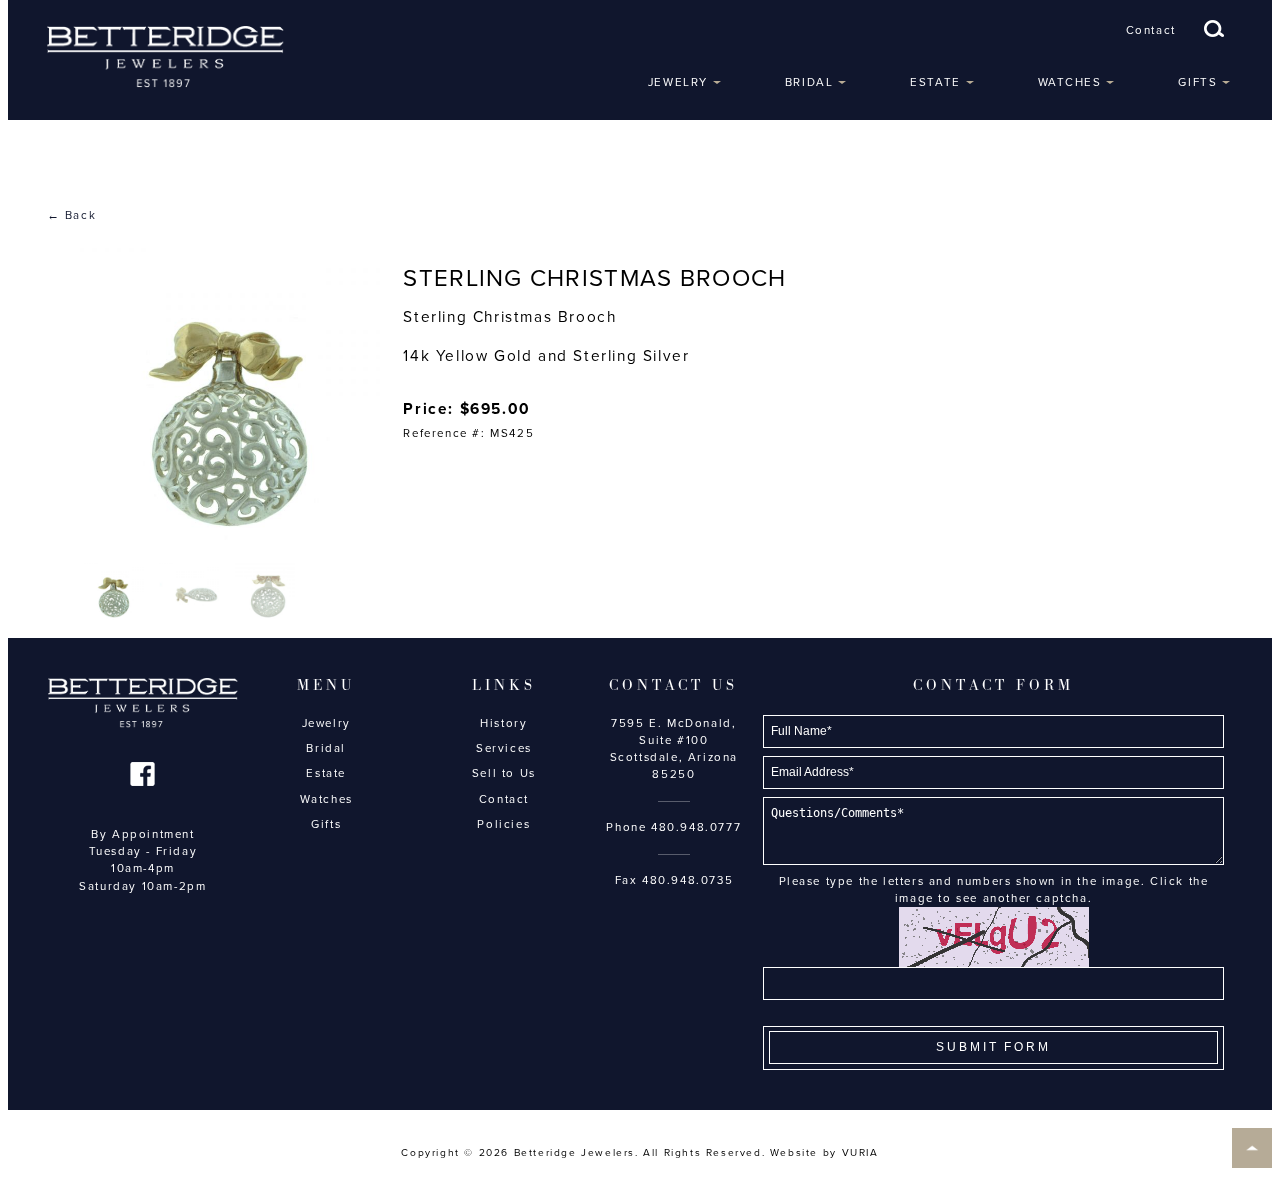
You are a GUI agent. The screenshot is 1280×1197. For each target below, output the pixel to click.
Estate (935, 82)
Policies (503, 824)
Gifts (1197, 82)
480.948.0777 (696, 827)
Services (504, 748)
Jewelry (678, 82)
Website (794, 1153)
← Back (72, 215)
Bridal (809, 82)
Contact (1151, 30)
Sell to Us (504, 773)
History (503, 723)
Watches (1070, 82)
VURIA (860, 1153)
